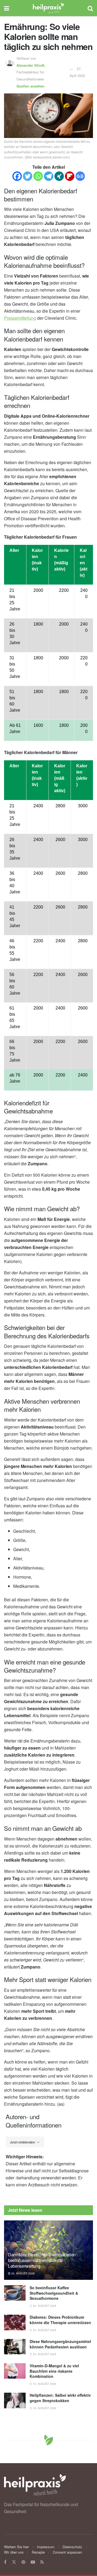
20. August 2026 (23, 2273)
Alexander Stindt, (31, 65)
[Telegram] (49, 176)
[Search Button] (90, 8)
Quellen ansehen (30, 86)
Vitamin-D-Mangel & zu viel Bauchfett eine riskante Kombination (54, 2371)
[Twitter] (28, 176)
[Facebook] (17, 176)
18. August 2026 (44, 2408)
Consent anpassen (67, 2552)
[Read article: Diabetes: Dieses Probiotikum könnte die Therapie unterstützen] (15, 2322)
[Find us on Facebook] (5, 2562)
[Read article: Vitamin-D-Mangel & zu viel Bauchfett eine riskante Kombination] (15, 2371)
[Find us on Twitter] (14, 2562)
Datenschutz (72, 2547)
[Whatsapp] (38, 176)
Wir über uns (14, 2552)
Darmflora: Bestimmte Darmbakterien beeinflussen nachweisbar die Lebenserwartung (42, 2260)
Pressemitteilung (20, 318)
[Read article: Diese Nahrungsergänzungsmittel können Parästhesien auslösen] (15, 2347)
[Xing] (59, 176)
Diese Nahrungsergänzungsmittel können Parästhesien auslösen (60, 2344)
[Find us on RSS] (42, 2562)
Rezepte (38, 2552)
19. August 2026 (44, 2384)
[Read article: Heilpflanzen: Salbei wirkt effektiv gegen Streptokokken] (15, 2400)
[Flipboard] (70, 176)
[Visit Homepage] (48, 8)
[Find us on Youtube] (33, 2562)
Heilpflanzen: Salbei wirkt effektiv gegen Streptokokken (60, 2398)
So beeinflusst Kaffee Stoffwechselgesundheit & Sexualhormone (54, 2293)
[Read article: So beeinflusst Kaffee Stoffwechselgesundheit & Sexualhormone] (15, 2293)
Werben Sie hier (16, 2547)
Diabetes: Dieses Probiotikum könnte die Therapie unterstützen (60, 2320)
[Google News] (80, 176)
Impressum (46, 2547)
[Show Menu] (7, 8)
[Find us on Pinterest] (23, 2562)
